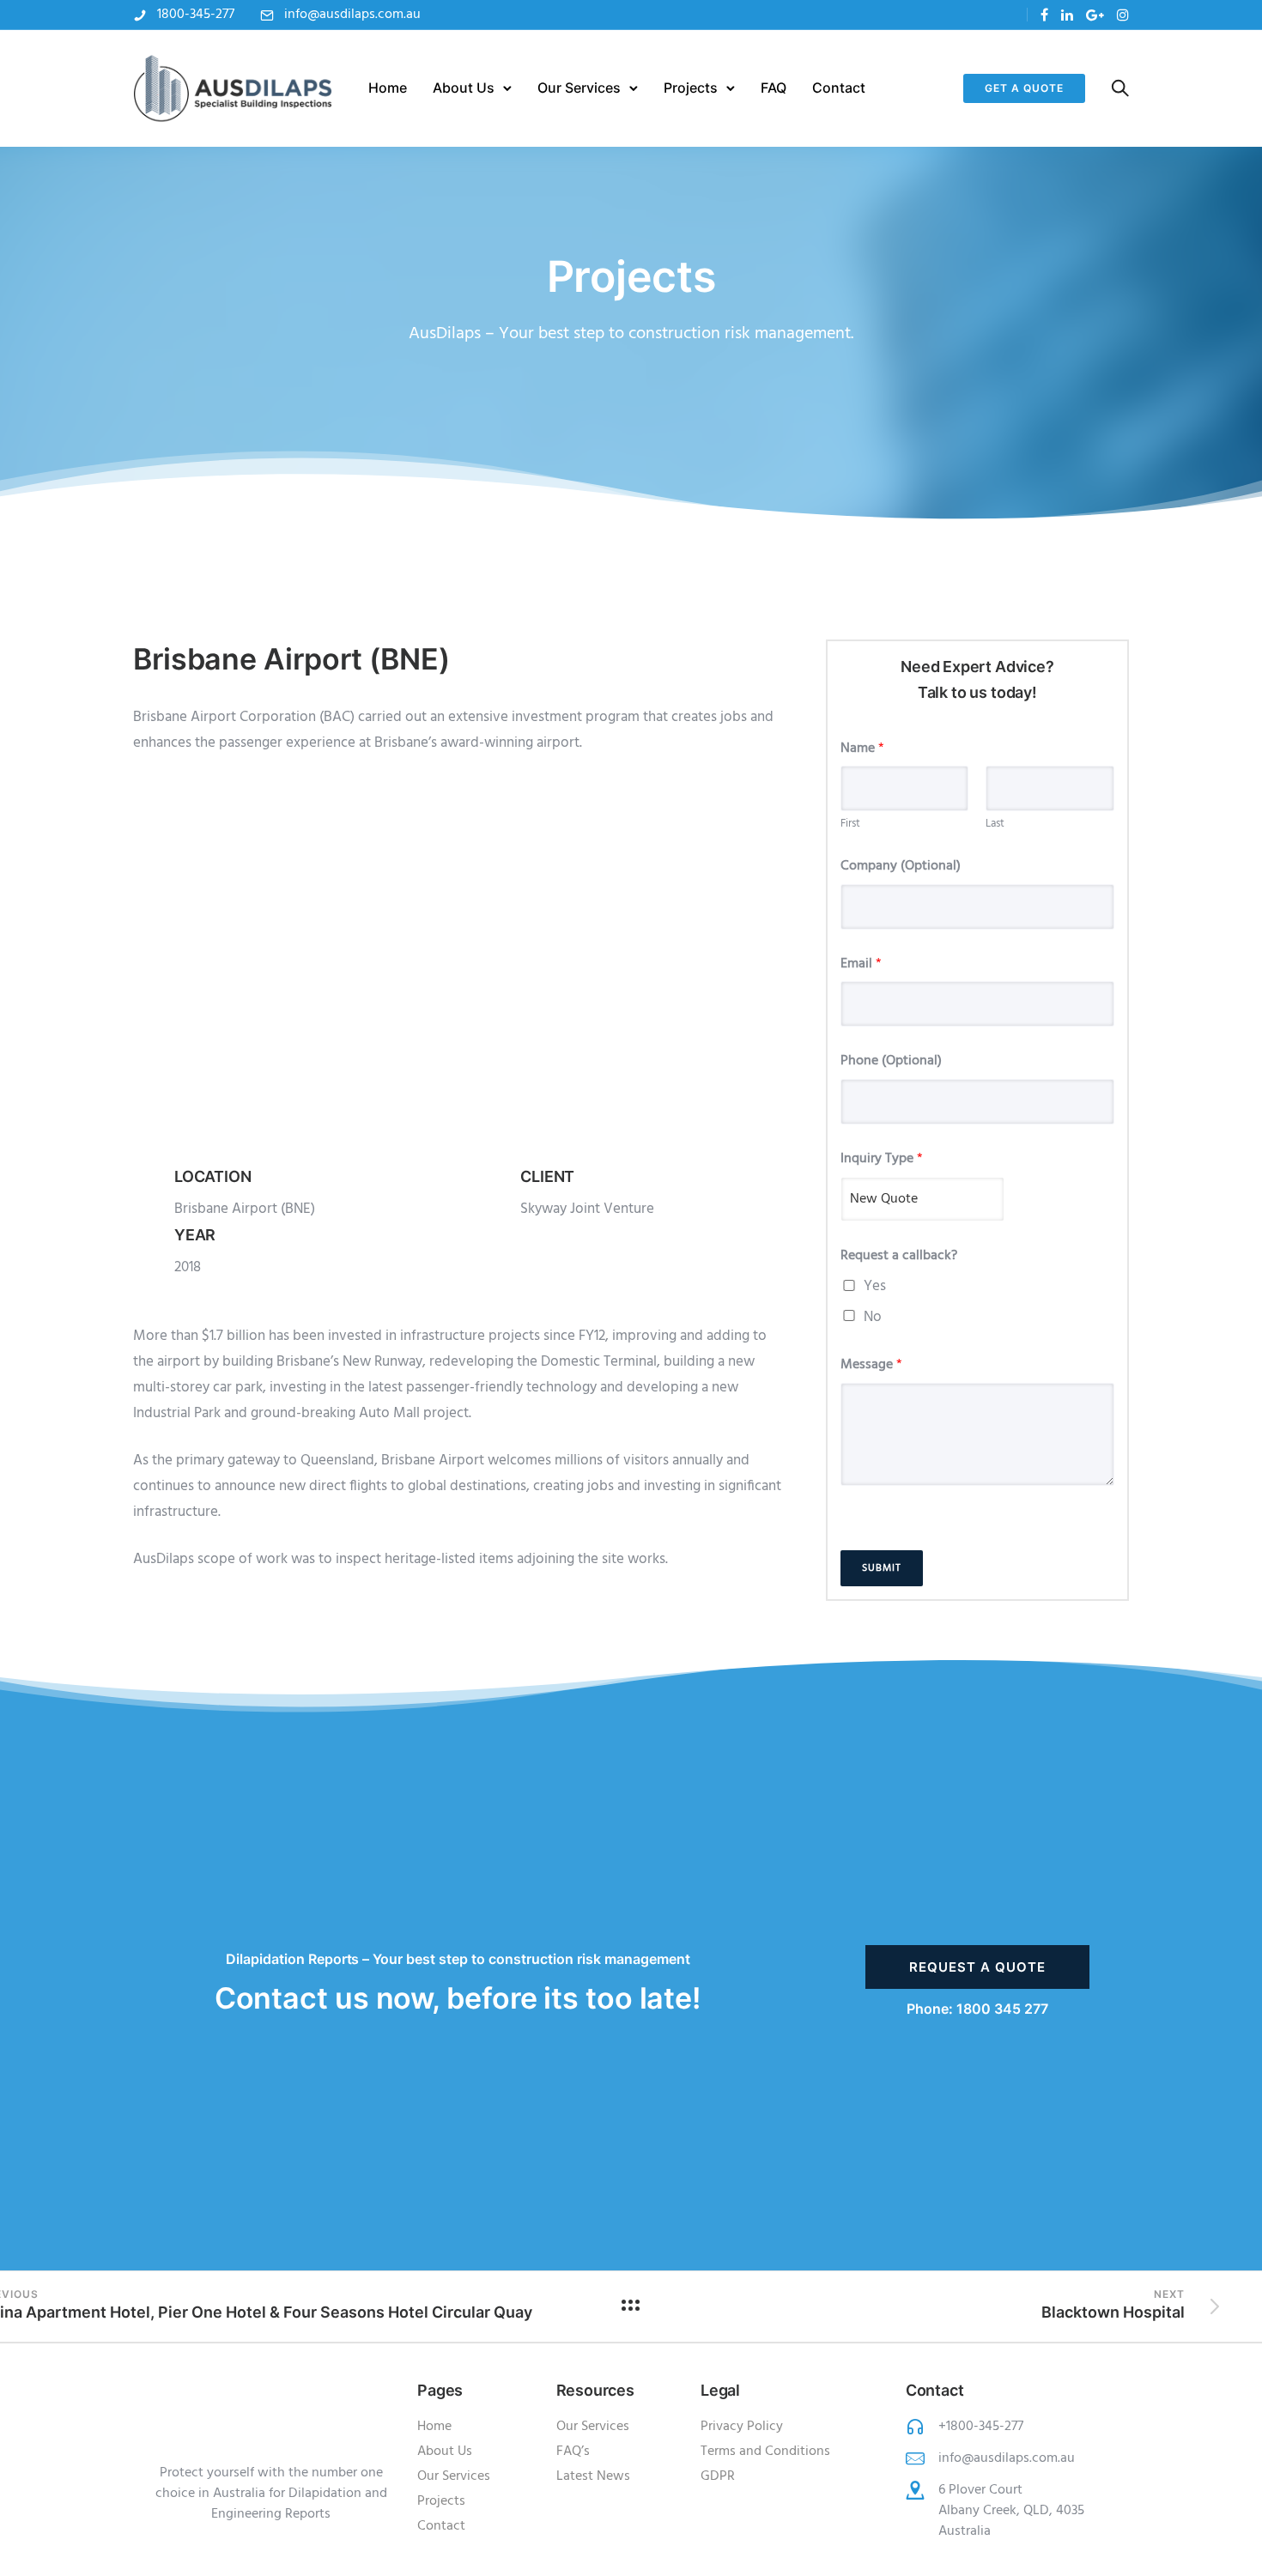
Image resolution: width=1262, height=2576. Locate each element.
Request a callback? (899, 1256)
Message (871, 1365)
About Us (464, 88)
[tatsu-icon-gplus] (1095, 15)
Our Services (579, 88)
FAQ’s (573, 2452)
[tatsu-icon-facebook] (1044, 15)
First (850, 824)
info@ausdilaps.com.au (352, 15)
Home (388, 88)
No (873, 1317)
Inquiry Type (882, 1159)
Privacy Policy (742, 2427)
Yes (875, 1286)
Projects (691, 88)
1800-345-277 (196, 15)
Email (861, 964)
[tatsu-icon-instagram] (1123, 15)
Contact (839, 88)
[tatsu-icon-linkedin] (1067, 15)
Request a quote (977, 1967)
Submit (882, 1568)
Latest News (593, 2476)
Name (862, 749)
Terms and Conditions (765, 2452)
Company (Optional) (901, 867)
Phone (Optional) (891, 1061)
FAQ (774, 88)
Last (995, 824)
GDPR (718, 2476)
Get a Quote (1024, 88)
